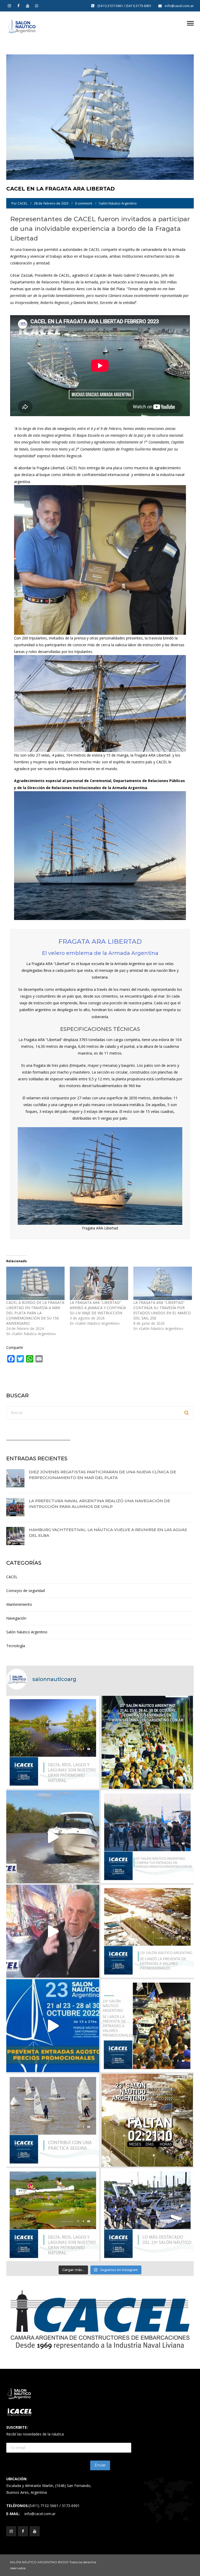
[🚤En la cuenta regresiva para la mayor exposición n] (53, 2026)
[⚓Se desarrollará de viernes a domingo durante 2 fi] (147, 2120)
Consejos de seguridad (26, 1591)
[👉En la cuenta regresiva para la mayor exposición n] (147, 2026)
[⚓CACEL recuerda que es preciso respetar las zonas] (53, 2120)
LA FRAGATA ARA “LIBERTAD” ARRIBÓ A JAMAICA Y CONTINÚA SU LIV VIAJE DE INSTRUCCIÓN (98, 1308)
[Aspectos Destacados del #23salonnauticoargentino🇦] (147, 2215)
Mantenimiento (19, 1604)
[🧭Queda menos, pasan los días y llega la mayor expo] (147, 1742)
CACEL (23, 203)
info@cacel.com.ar (179, 6)
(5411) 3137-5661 (111, 6)
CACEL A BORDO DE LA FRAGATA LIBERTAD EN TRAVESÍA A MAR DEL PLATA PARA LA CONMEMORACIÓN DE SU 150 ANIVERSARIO (35, 1313)
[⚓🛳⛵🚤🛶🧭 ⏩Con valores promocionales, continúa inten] (147, 1837)
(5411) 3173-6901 (139, 6)
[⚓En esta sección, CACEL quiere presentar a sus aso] (53, 1837)
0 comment (84, 203)
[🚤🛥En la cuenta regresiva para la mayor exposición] (147, 1931)
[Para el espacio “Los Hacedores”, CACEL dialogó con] (53, 1931)
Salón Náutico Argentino (118, 203)
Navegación (16, 1618)
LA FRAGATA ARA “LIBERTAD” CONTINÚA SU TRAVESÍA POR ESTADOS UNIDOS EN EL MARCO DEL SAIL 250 (162, 1310)
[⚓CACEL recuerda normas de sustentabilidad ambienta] (53, 1742)
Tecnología (16, 1646)
